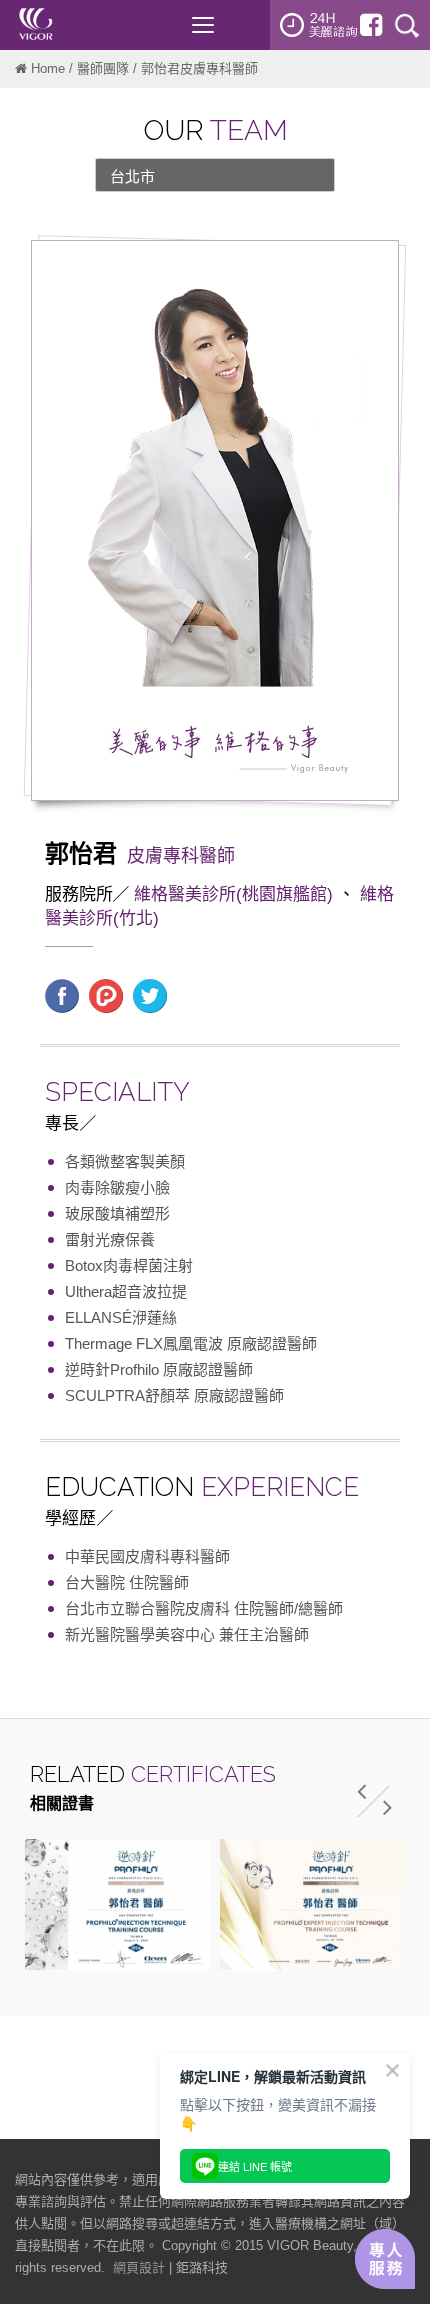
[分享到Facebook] (62, 994)
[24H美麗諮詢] (319, 25)
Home (48, 68)
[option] (117, 1905)
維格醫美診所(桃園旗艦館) (233, 894)
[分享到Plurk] (106, 994)
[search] (407, 25)
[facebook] (371, 25)
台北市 (132, 176)
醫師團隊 (103, 68)
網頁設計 (139, 2267)
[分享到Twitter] (150, 994)
